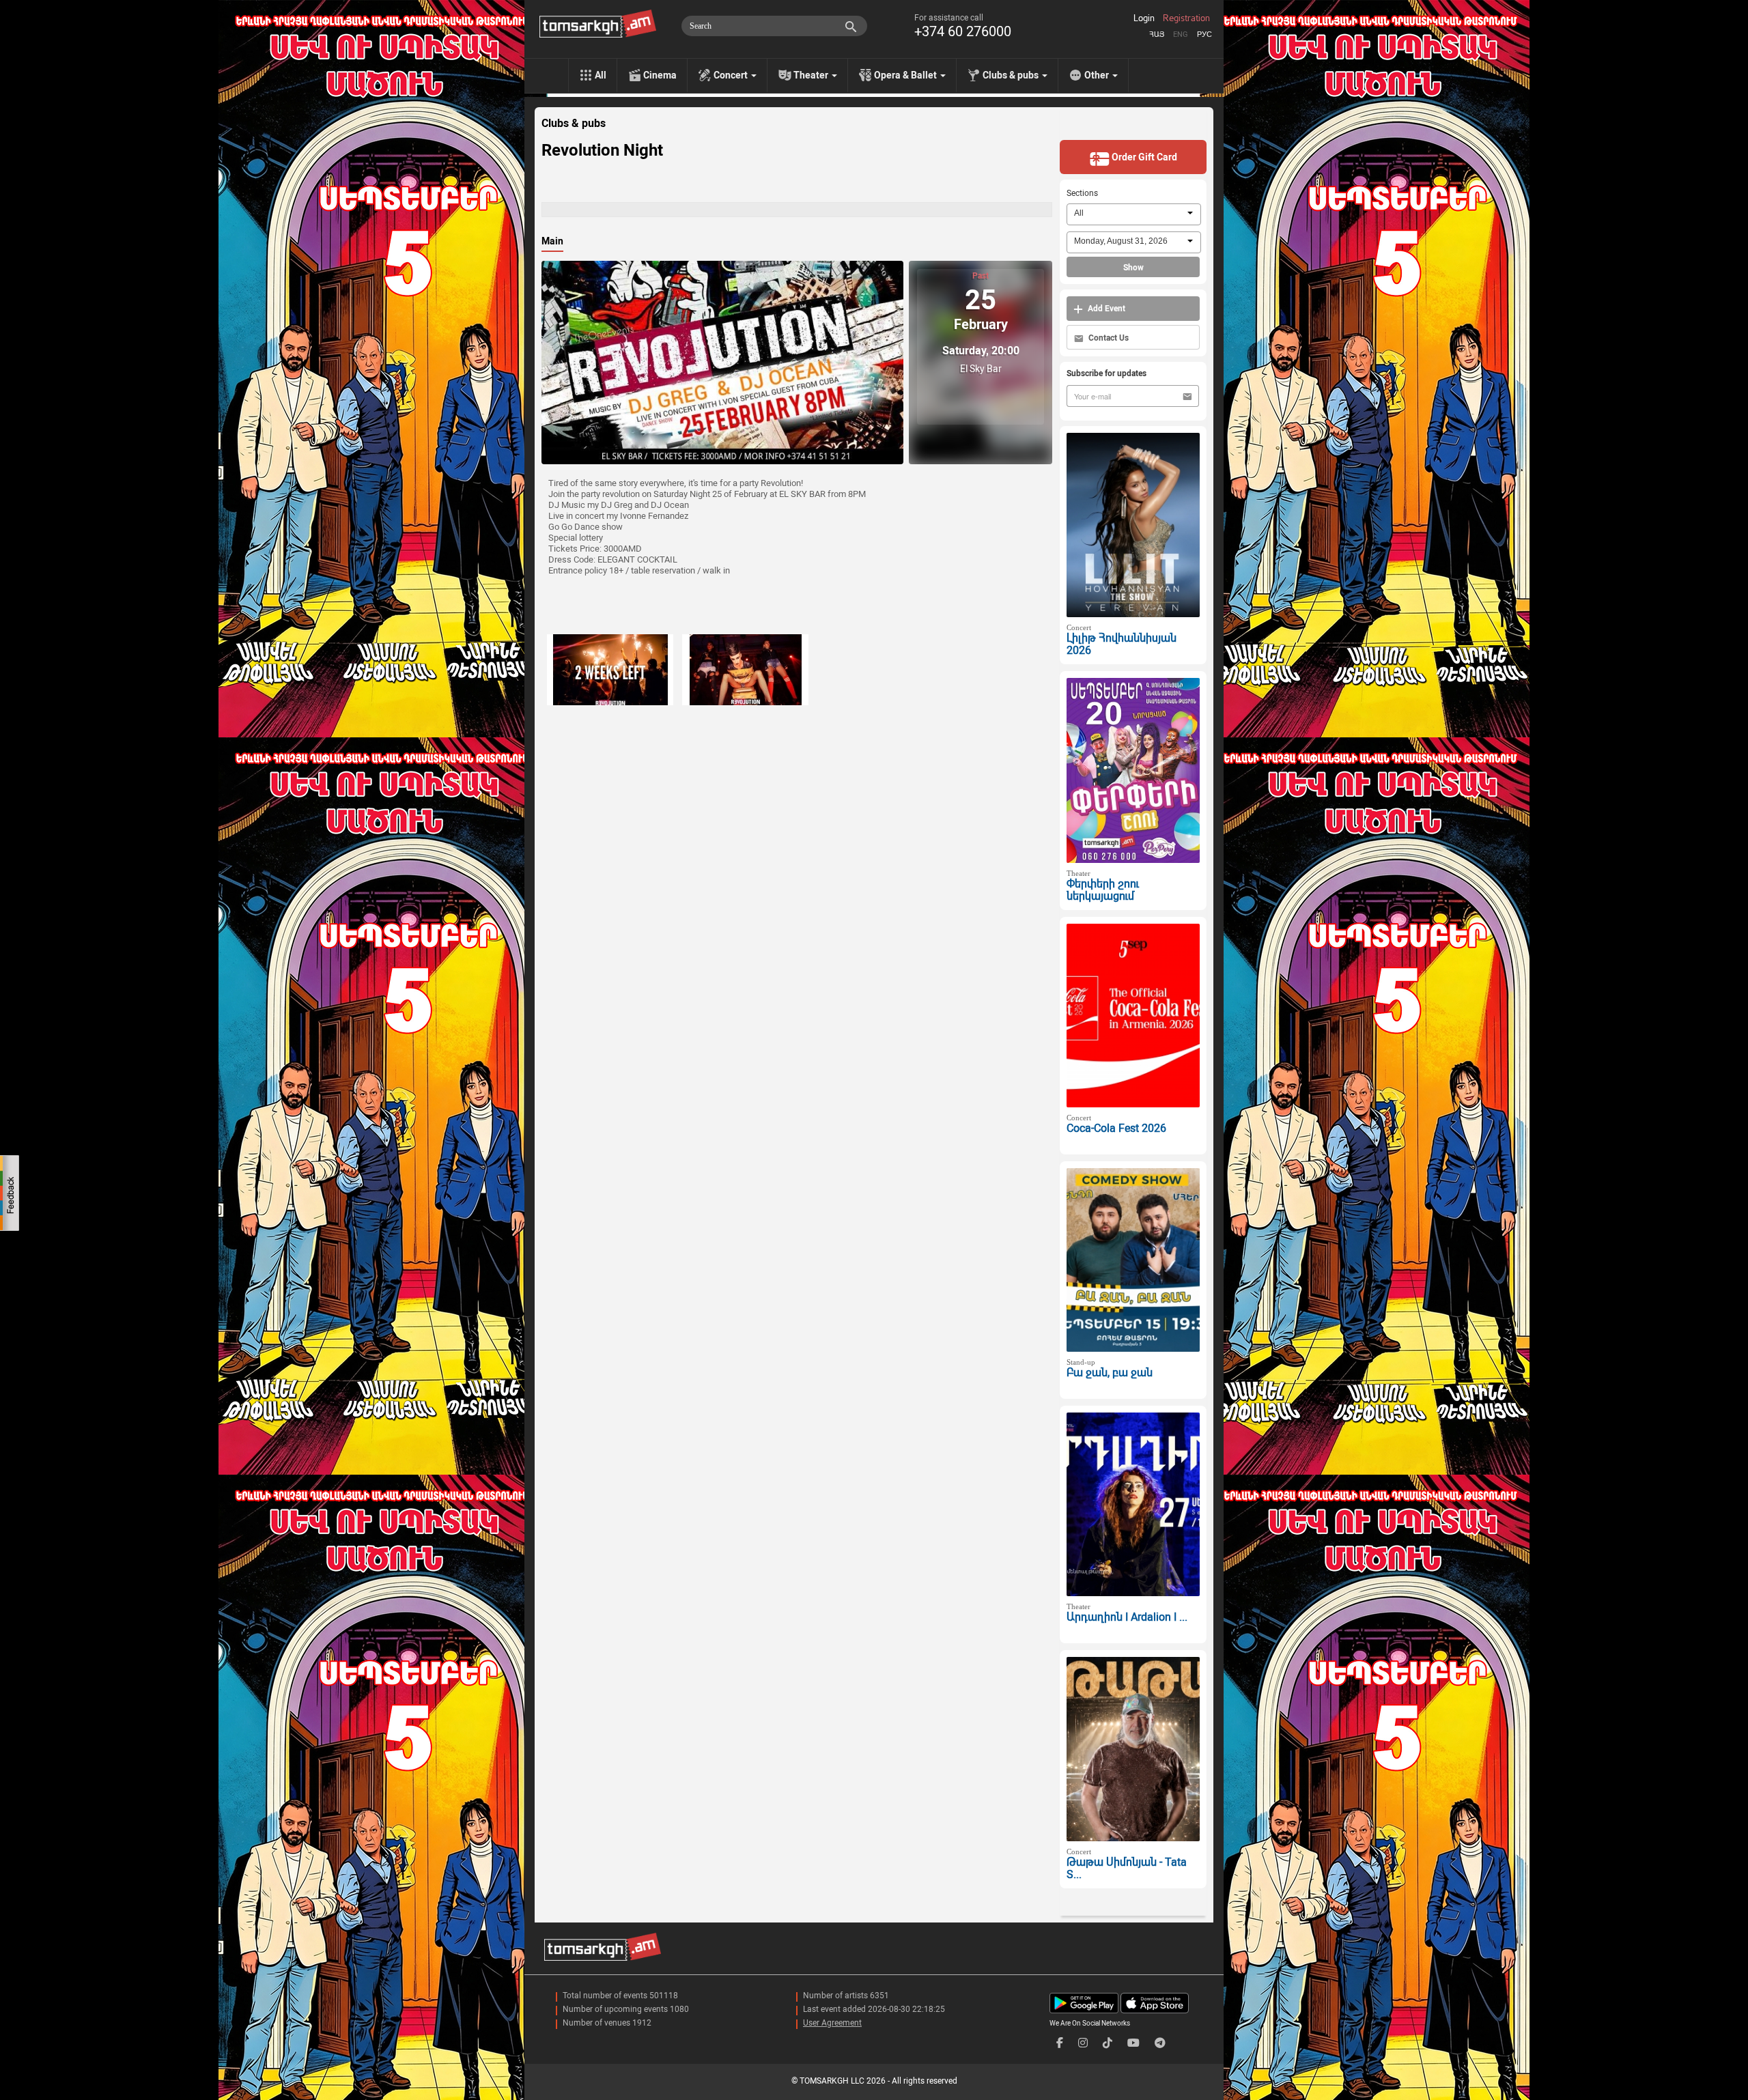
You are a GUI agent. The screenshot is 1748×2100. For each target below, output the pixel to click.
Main (552, 241)
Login (1144, 18)
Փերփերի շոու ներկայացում (1103, 890)
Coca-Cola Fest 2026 (1116, 1128)
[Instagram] (1083, 2043)
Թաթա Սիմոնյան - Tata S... (1127, 1869)
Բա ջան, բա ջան (1110, 1373)
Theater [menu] (812, 75)
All (601, 75)
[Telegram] (1160, 2043)
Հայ (1157, 34)
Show (1133, 268)
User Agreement (832, 2023)
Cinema (660, 75)
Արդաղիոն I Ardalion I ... (1127, 1617)
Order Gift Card (1143, 157)
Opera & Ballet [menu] (906, 75)
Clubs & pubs (574, 124)
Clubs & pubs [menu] (1012, 75)
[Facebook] (1060, 2043)
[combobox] (1134, 214)
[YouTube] (1133, 2043)
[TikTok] (1108, 2043)
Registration (1186, 18)
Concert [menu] (732, 75)
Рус (1204, 34)
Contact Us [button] (1108, 338)
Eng (1181, 34)
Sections (1082, 193)
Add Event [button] (1105, 309)
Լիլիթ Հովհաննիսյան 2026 (1122, 644)
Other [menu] (1098, 75)
